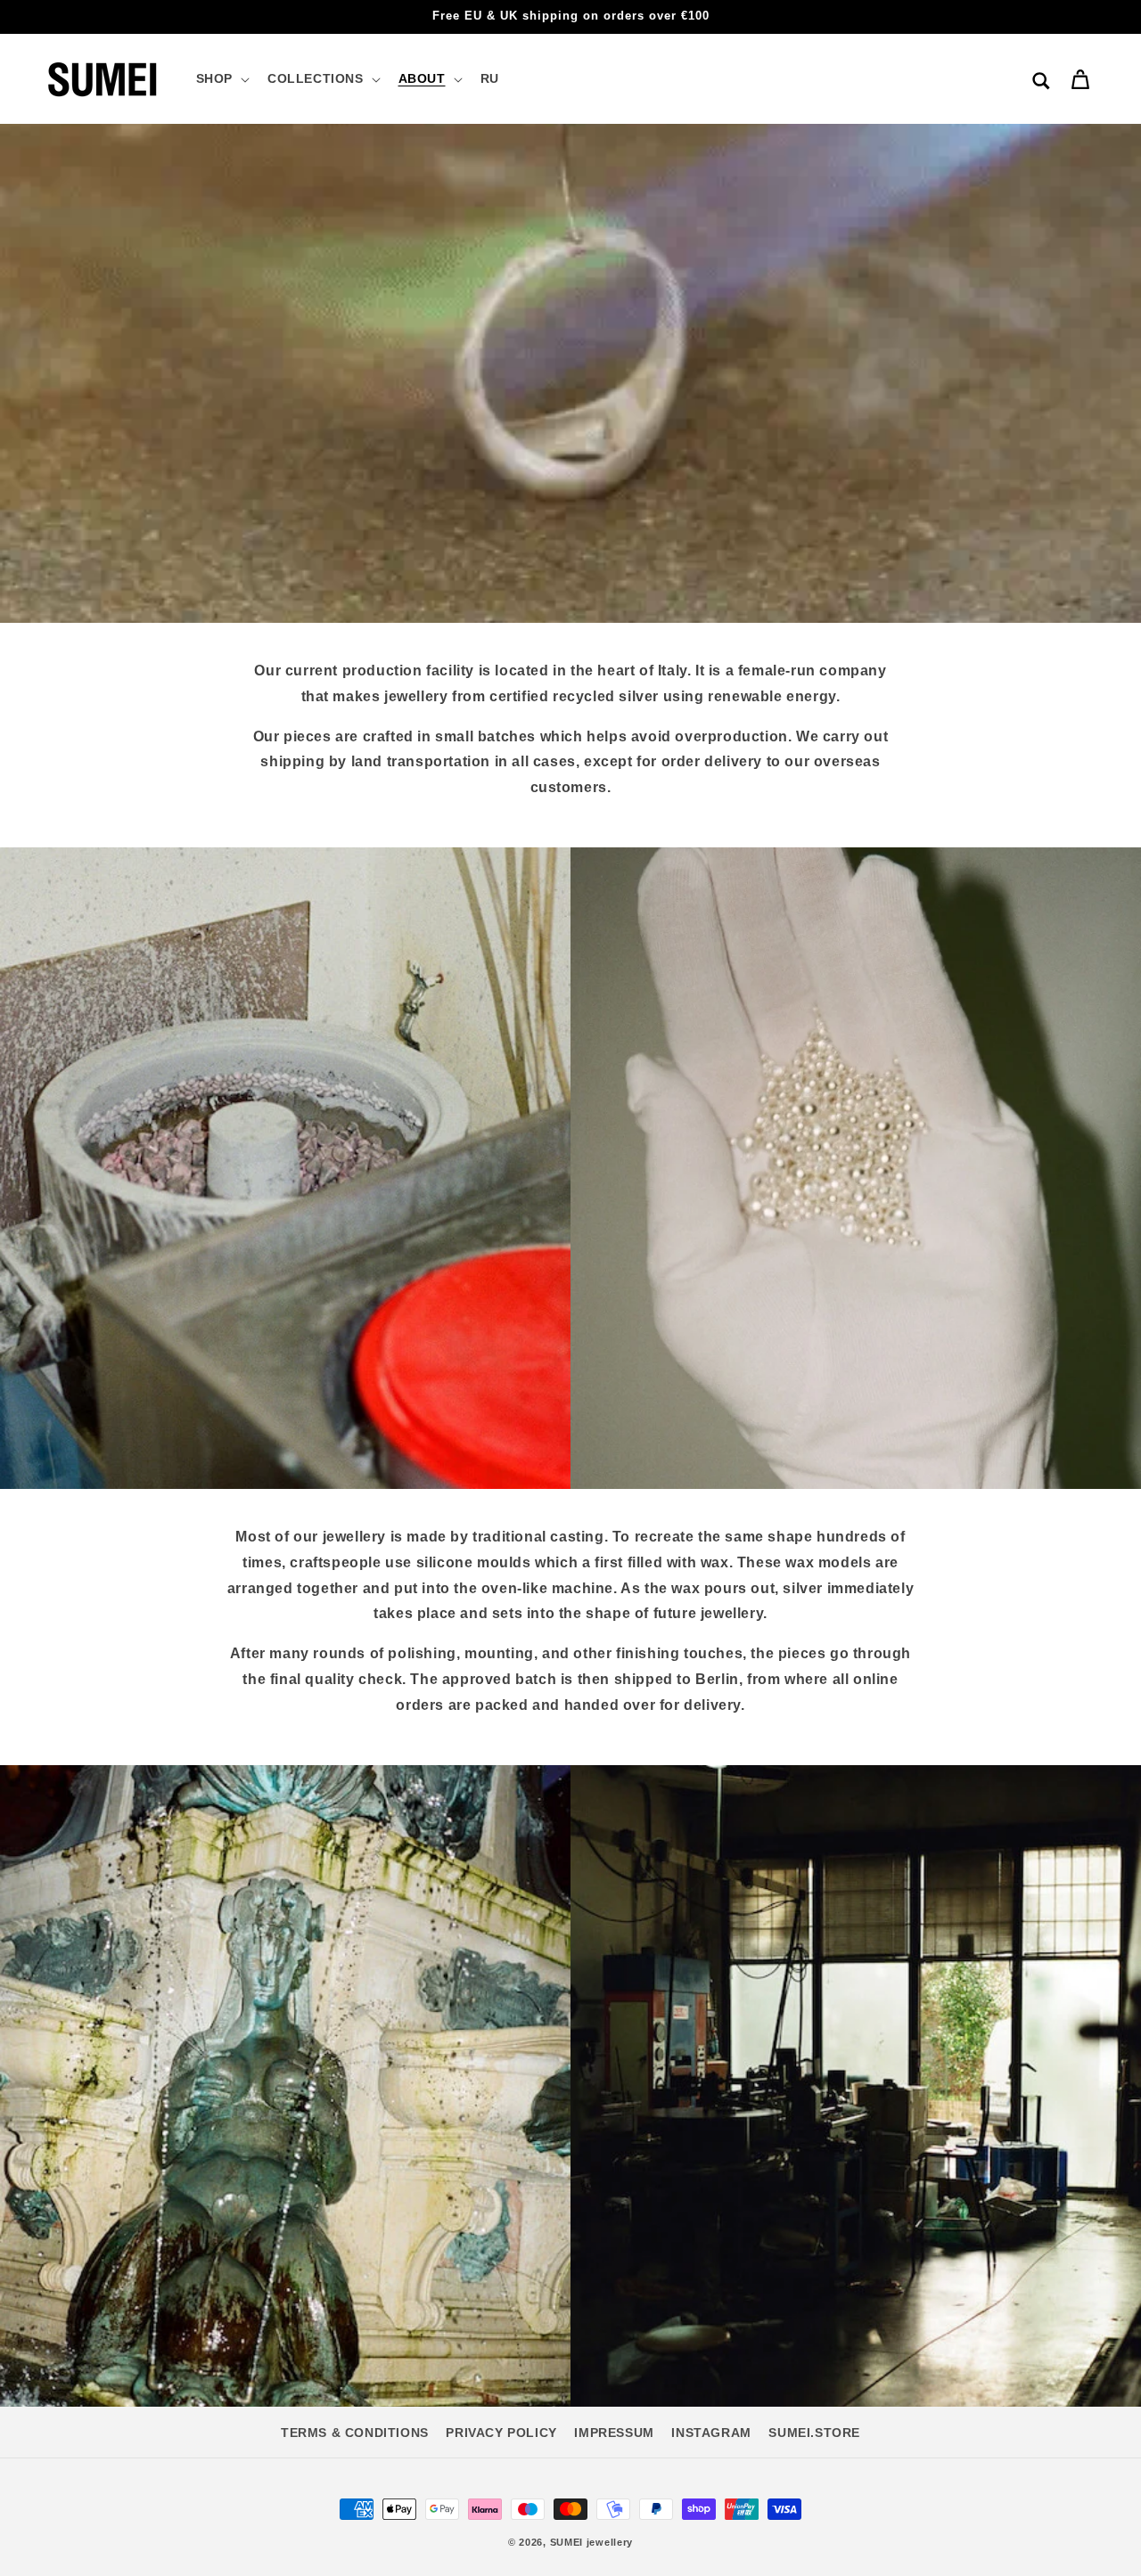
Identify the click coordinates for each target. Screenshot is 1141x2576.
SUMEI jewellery (592, 2542)
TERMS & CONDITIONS (355, 2433)
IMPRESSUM (614, 2433)
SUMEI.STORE (814, 2433)
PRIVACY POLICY (501, 2433)
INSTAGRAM (711, 2433)
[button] (221, 78)
